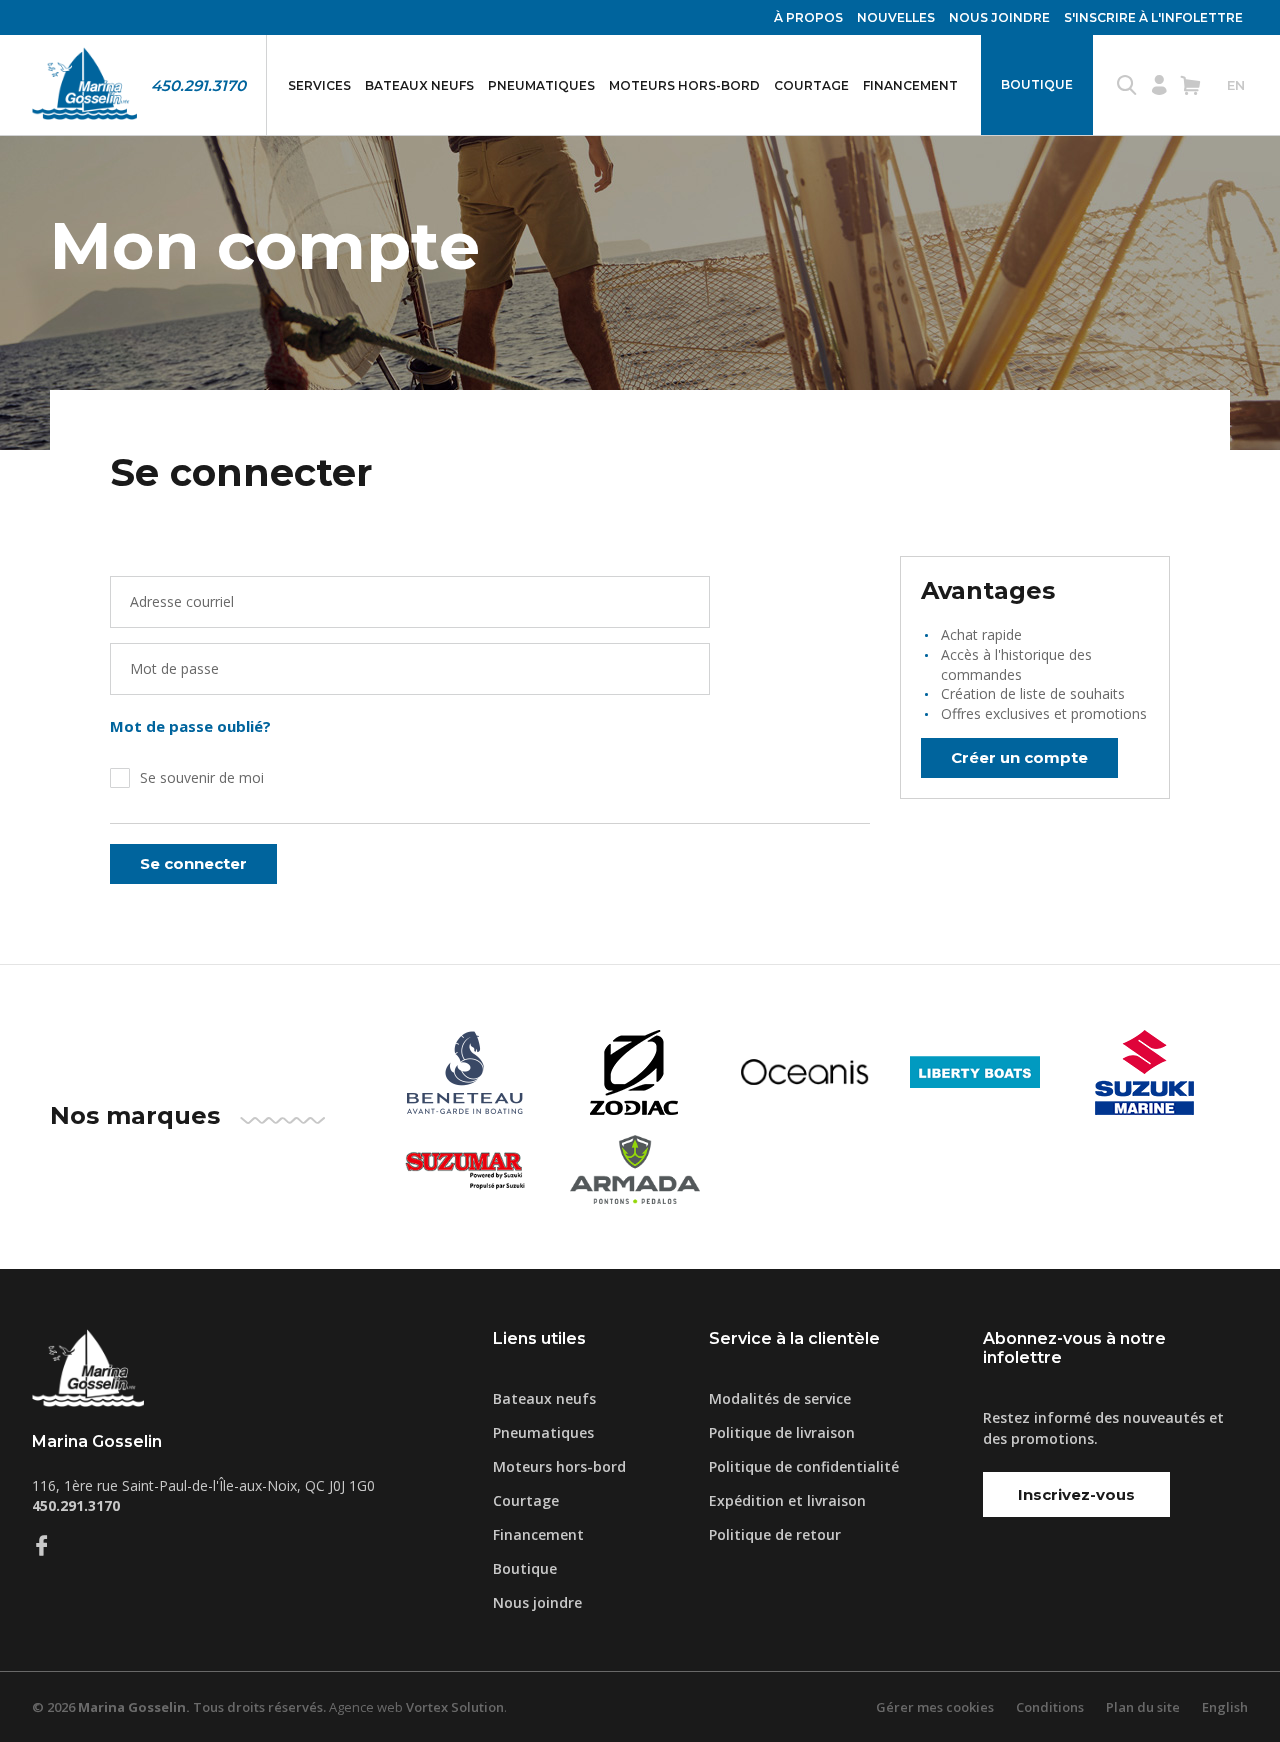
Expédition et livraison (787, 1500)
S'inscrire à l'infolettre (1153, 17)
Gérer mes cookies (935, 1707)
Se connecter (193, 863)
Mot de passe (174, 668)
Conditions (1050, 1707)
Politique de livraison (782, 1432)
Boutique (1037, 84)
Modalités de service (780, 1398)
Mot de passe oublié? (190, 726)
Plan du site (1143, 1707)
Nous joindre (999, 17)
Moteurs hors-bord (684, 85)
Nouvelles (896, 17)
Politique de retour (775, 1534)
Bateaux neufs (419, 85)
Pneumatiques (541, 85)
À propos (808, 17)
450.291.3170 (198, 85)
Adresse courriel (182, 601)
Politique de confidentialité (804, 1466)
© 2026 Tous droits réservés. (179, 1707)
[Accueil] (84, 85)
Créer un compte (1019, 757)
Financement (910, 85)
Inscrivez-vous (1076, 1494)
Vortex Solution (455, 1707)
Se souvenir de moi (202, 777)
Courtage (811, 85)
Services (319, 85)
